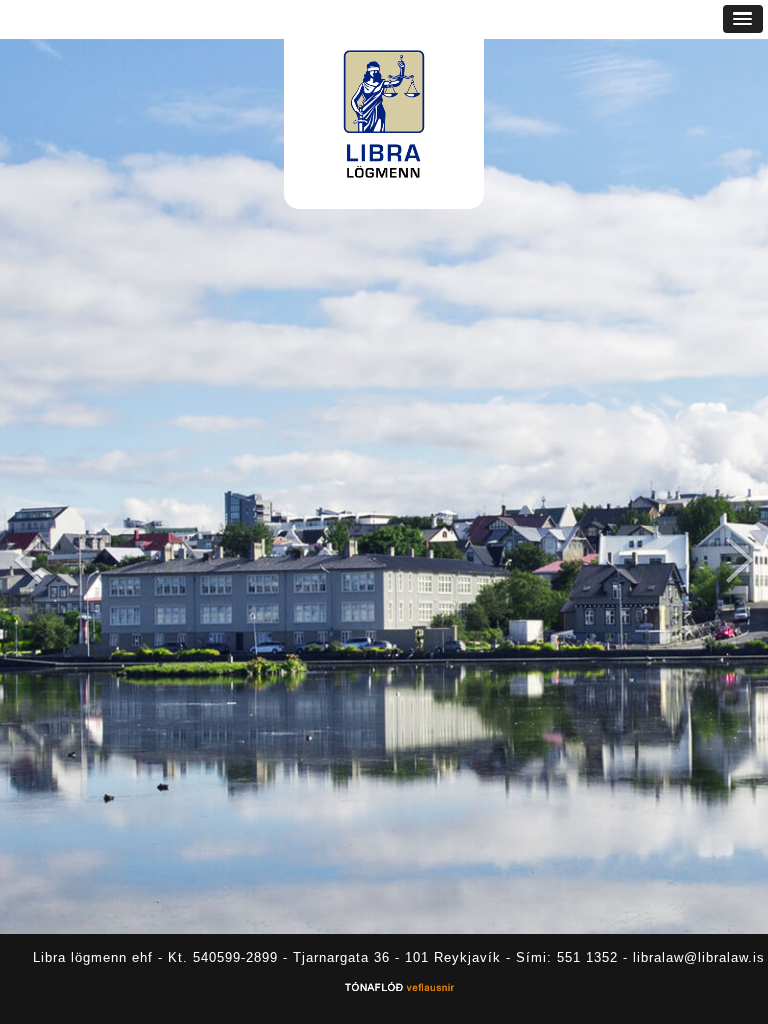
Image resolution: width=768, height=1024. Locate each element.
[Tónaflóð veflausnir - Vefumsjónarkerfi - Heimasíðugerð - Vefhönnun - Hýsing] (399, 989)
